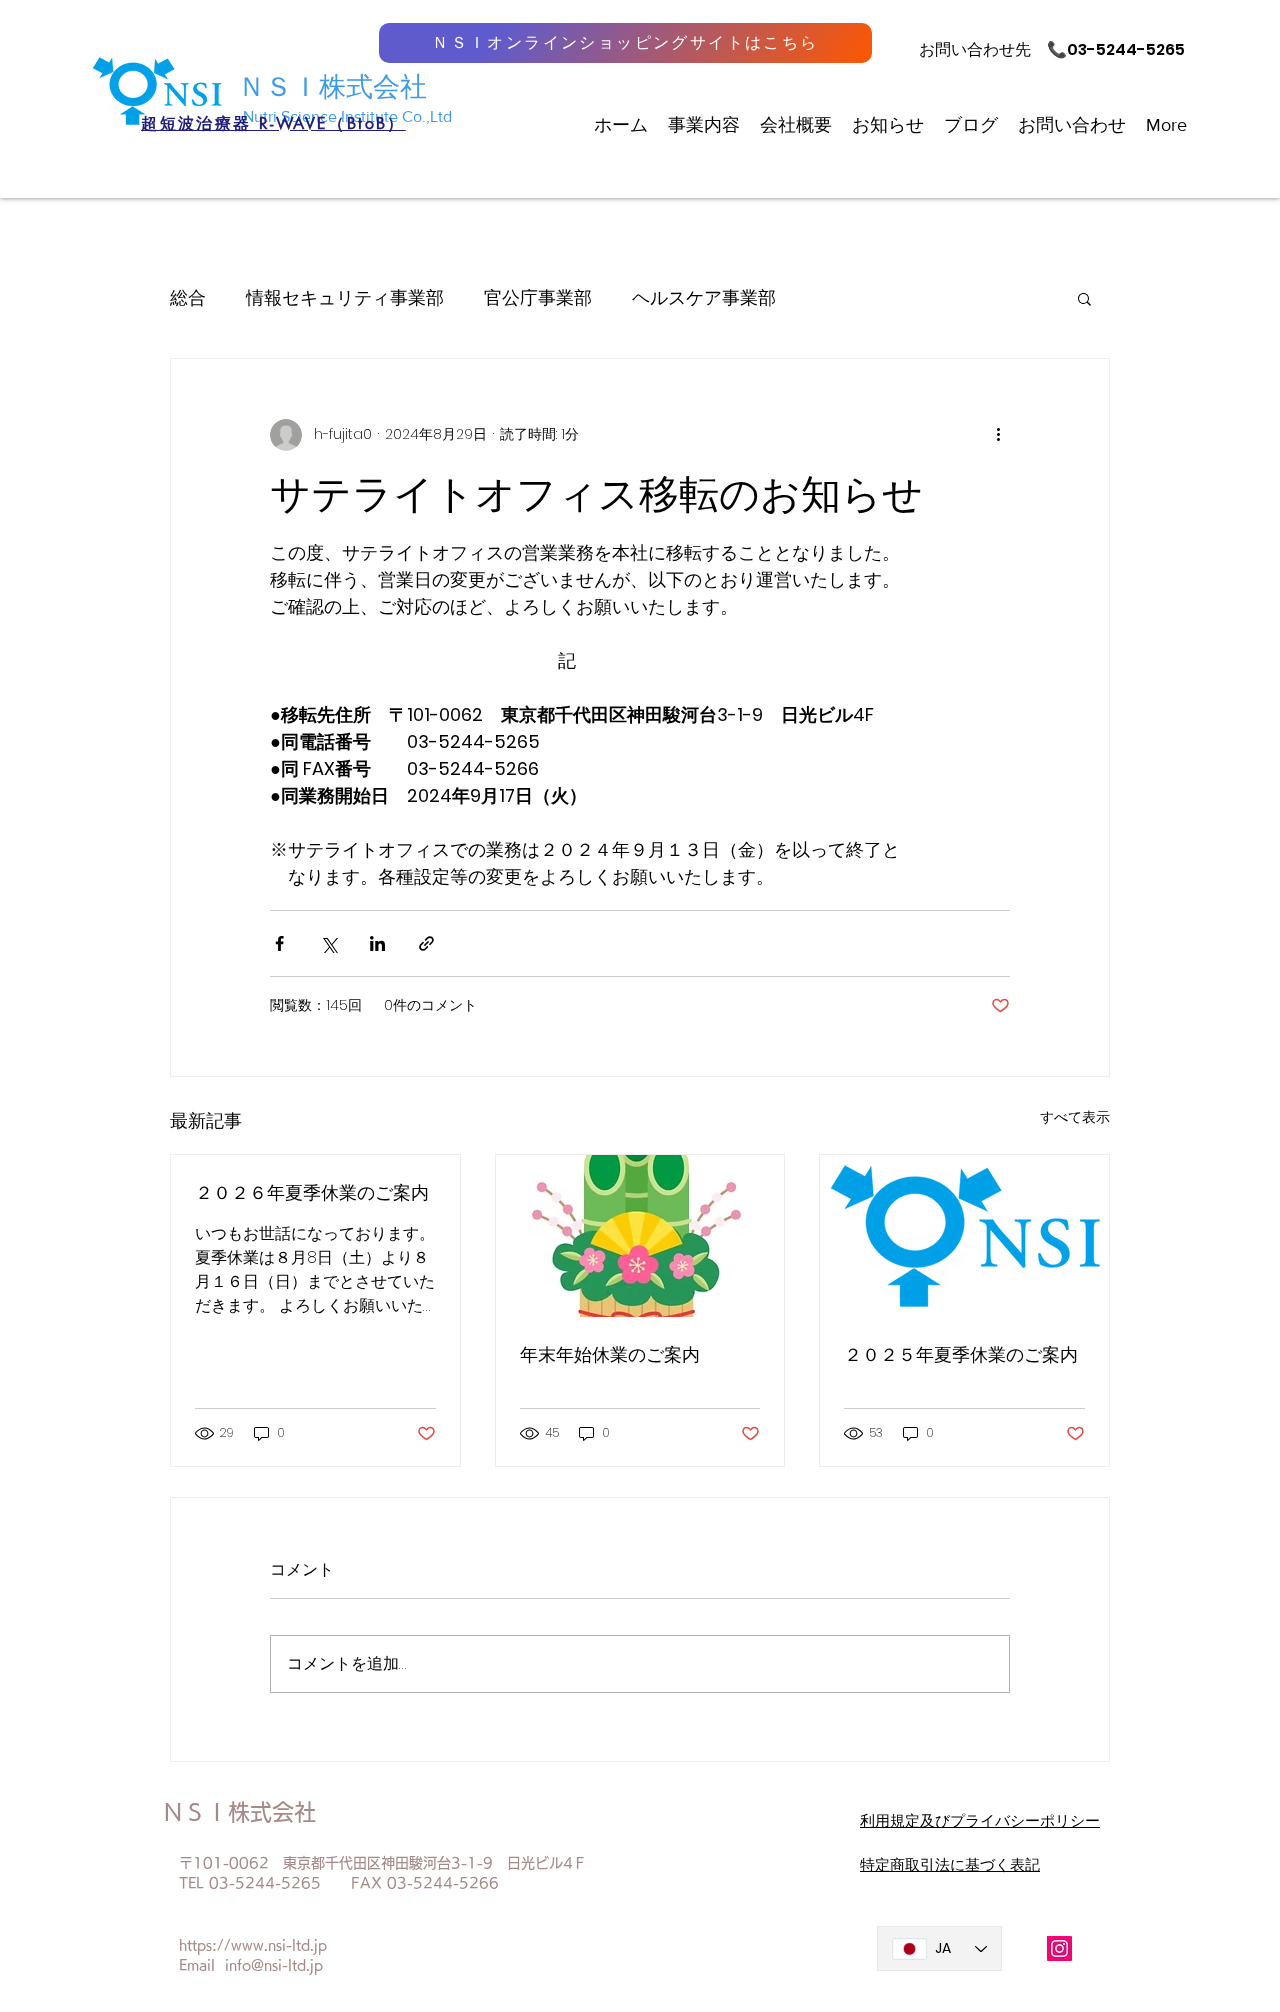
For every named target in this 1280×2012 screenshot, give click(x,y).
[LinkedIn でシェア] (377, 943)
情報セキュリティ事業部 (345, 297)
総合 (188, 297)
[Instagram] (1059, 1948)
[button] (1084, 298)
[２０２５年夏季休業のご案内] (964, 1236)
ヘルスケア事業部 (704, 297)
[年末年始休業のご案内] (640, 1236)
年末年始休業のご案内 (610, 1354)
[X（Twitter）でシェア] (328, 943)
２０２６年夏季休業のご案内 (312, 1192)
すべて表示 (1075, 1117)
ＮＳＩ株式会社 (332, 86)
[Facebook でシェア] (279, 943)
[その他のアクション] (998, 435)
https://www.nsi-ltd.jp (253, 1945)
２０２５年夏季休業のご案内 (961, 1354)
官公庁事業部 (538, 297)
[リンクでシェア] (426, 943)
